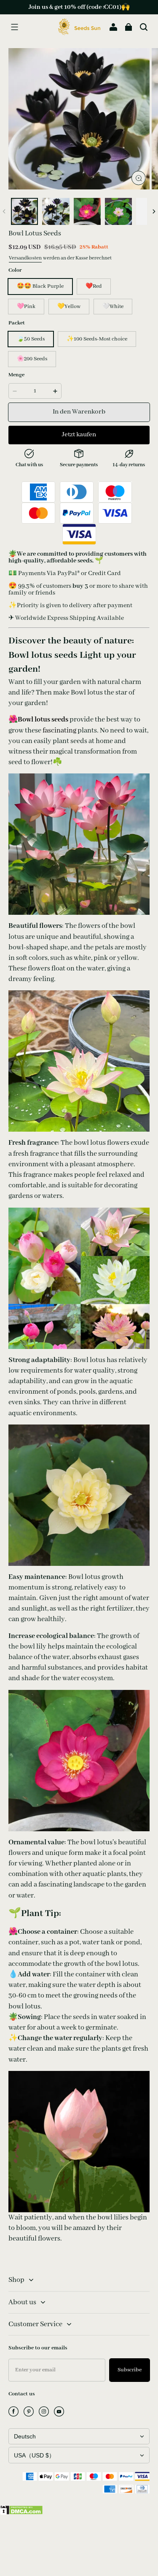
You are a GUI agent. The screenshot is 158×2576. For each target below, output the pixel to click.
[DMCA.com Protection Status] (21, 2513)
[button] (14, 27)
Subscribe (130, 2370)
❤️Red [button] (94, 286)
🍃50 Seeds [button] (31, 339)
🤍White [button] (113, 307)
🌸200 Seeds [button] (32, 359)
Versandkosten (25, 258)
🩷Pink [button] (26, 307)
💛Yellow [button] (69, 307)
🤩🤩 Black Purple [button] (40, 286)
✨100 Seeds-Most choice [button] (97, 339)
